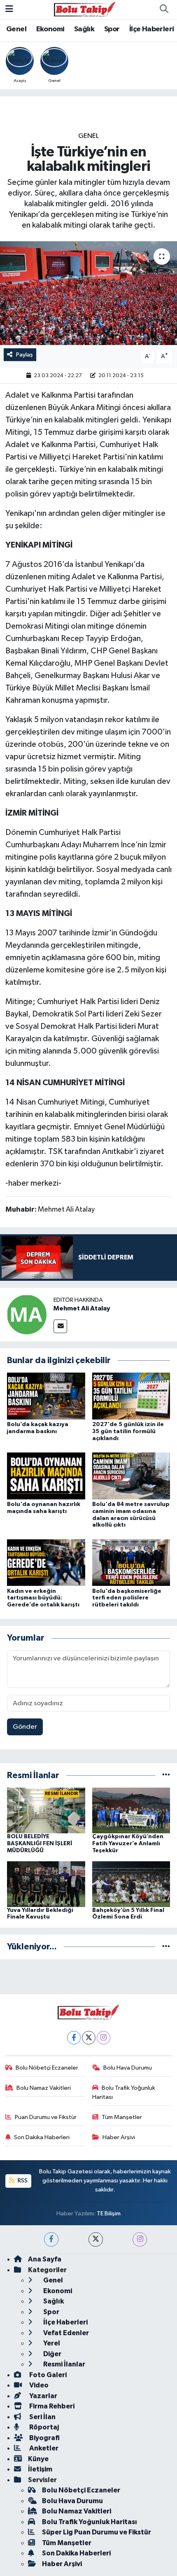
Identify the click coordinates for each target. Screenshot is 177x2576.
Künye (38, 2459)
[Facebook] (74, 2038)
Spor (112, 29)
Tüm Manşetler (122, 2117)
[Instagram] (104, 2038)
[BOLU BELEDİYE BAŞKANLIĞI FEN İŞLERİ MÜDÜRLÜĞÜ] (46, 1810)
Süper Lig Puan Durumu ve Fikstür (97, 2532)
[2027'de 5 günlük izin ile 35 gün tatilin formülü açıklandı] (131, 1396)
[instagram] (140, 2239)
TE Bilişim (109, 2213)
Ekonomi (50, 29)
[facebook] (51, 2239)
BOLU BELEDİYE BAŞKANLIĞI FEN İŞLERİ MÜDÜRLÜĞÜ (40, 1844)
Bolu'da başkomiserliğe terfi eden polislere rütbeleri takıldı (127, 1598)
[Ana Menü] (9, 9)
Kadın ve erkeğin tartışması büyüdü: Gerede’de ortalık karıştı (43, 1598)
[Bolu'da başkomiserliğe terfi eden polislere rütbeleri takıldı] (131, 1562)
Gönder (25, 1727)
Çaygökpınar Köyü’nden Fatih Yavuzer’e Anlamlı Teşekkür (128, 1844)
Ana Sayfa (45, 2259)
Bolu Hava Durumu (128, 2068)
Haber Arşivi (119, 2137)
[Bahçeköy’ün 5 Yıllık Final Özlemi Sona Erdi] (131, 1884)
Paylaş (24, 355)
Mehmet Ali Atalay (82, 1308)
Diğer (52, 2354)
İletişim (40, 2469)
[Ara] (164, 9)
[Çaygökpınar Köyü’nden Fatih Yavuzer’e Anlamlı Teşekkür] (131, 1810)
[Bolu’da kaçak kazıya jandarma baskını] (46, 1396)
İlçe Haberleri (152, 29)
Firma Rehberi (51, 2406)
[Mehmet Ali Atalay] (27, 1314)
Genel (16, 29)
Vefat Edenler (65, 2333)
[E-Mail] (60, 1326)
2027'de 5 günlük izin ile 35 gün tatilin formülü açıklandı (128, 1431)
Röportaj (43, 2427)
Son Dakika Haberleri (42, 2137)
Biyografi (44, 2438)
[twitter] (96, 2239)
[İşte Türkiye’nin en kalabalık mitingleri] (88, 293)
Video (38, 2385)
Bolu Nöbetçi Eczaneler (47, 2068)
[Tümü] (166, 1775)
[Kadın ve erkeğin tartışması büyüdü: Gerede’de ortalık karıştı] (46, 1562)
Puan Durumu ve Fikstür (46, 2117)
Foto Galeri (47, 2375)
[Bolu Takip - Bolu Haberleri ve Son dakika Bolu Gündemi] (85, 9)
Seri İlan (42, 2417)
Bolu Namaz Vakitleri (44, 2088)
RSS (22, 2181)
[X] (89, 2038)
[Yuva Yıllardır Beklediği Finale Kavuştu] (46, 1884)
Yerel (51, 2343)
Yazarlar (43, 2396)
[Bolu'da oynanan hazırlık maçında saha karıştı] (46, 1476)
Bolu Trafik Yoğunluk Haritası (124, 2092)
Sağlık (84, 29)
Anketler (43, 2448)
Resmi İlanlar (64, 2364)
